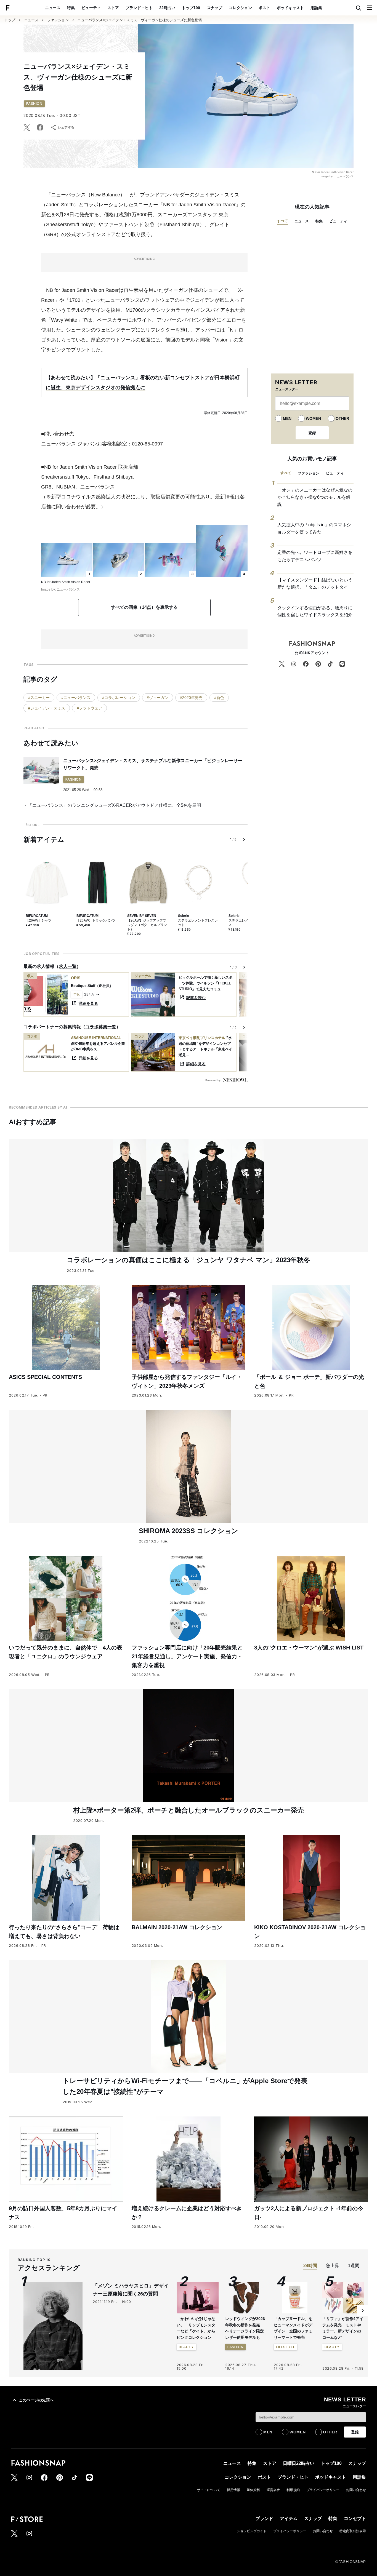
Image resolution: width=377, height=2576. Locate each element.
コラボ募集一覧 (101, 1027)
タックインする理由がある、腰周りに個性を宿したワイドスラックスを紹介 (315, 611)
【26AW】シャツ (39, 920)
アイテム (289, 2518)
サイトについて (209, 2490)
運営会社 (273, 2490)
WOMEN (313, 418)
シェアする (66, 127)
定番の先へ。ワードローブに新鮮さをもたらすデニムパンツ (315, 556)
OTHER (342, 418)
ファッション (58, 20)
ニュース (53, 8)
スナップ (214, 8)
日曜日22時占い (299, 2463)
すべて (282, 221)
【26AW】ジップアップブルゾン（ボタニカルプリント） (147, 925)
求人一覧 (68, 966)
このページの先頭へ (36, 2400)
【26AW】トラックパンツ (96, 920)
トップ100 (191, 8)
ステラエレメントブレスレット (198, 923)
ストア (113, 8)
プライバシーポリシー (323, 2490)
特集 (71, 8)
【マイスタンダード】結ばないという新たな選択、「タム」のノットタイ (315, 584)
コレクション (240, 8)
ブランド (264, 2518)
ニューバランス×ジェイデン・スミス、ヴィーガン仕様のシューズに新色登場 (140, 20)
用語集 (316, 8)
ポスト (264, 8)
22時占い (167, 8)
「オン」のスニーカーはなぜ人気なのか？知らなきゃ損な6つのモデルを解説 (315, 497)
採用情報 (233, 2490)
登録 (312, 433)
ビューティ (91, 8)
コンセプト (355, 2518)
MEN (287, 418)
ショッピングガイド (252, 2531)
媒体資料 (253, 2490)
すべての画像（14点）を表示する (144, 607)
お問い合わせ (356, 2490)
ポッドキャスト (290, 8)
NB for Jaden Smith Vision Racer (199, 205)
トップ (10, 20)
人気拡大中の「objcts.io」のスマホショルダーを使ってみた (314, 528)
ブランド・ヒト (139, 8)
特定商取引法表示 (353, 2531)
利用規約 (293, 2490)
